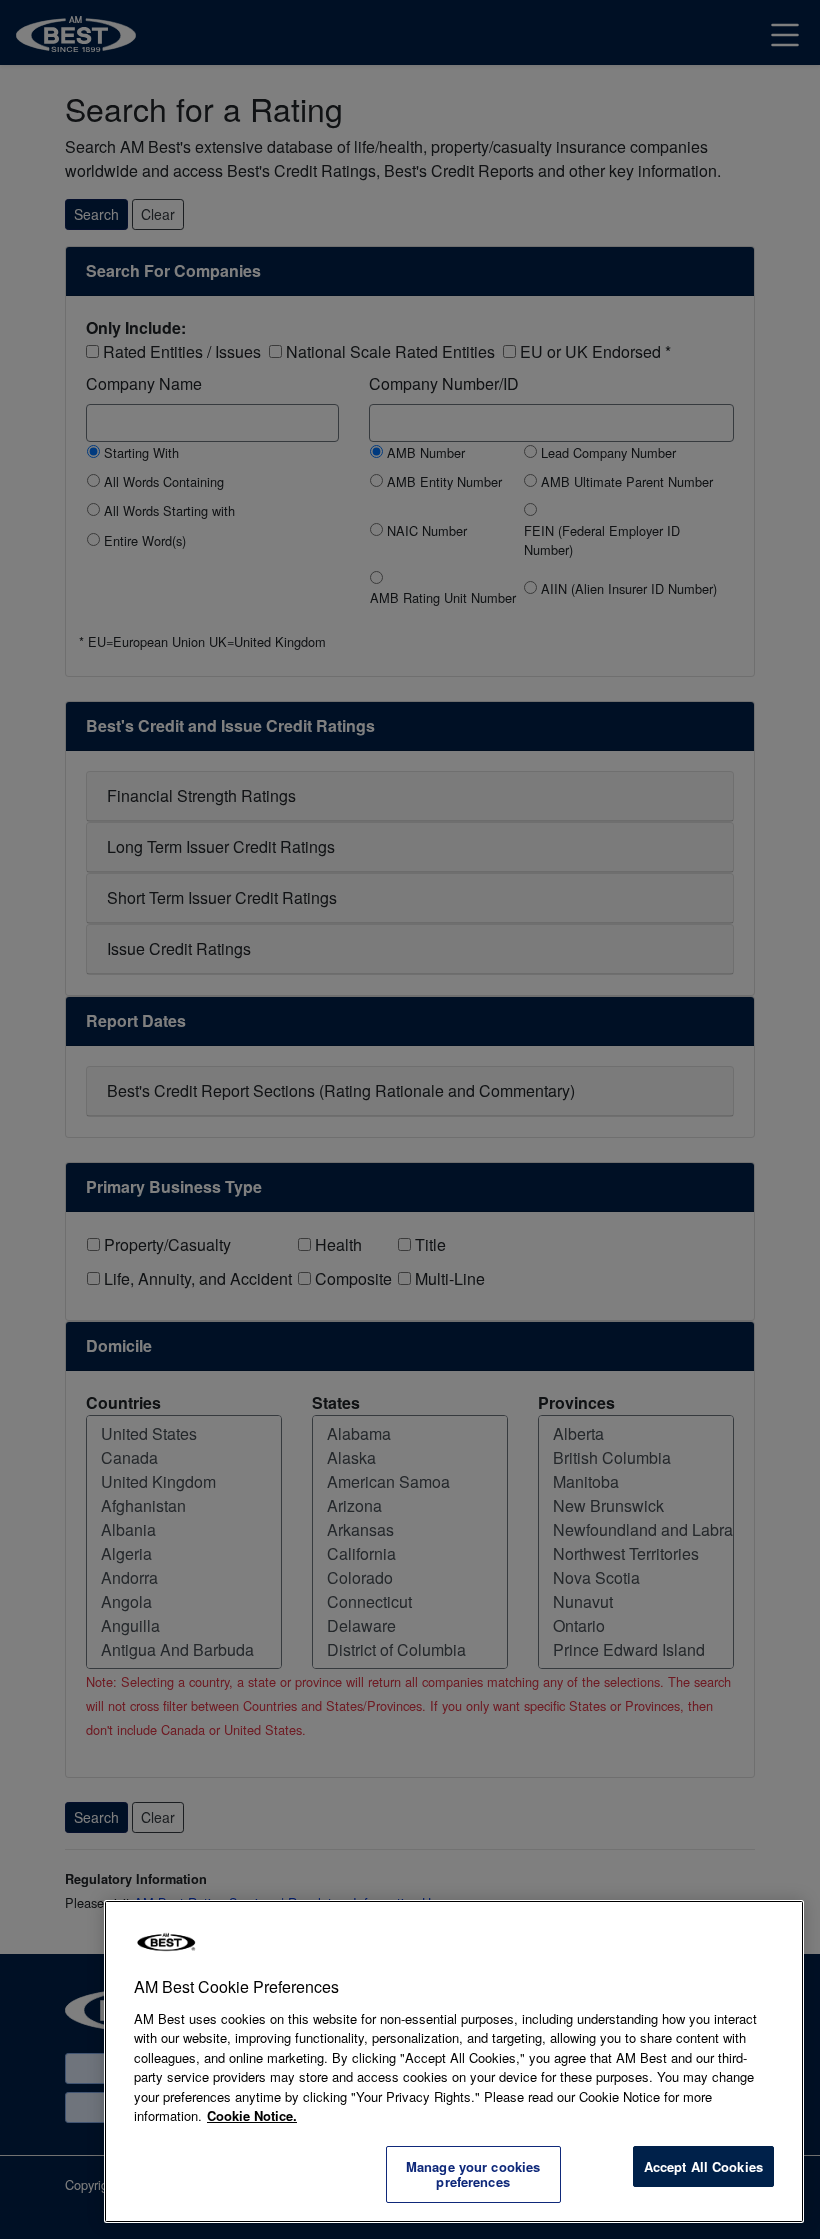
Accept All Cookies (703, 2166)
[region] (454, 2061)
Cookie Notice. (252, 2115)
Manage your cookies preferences (473, 2174)
